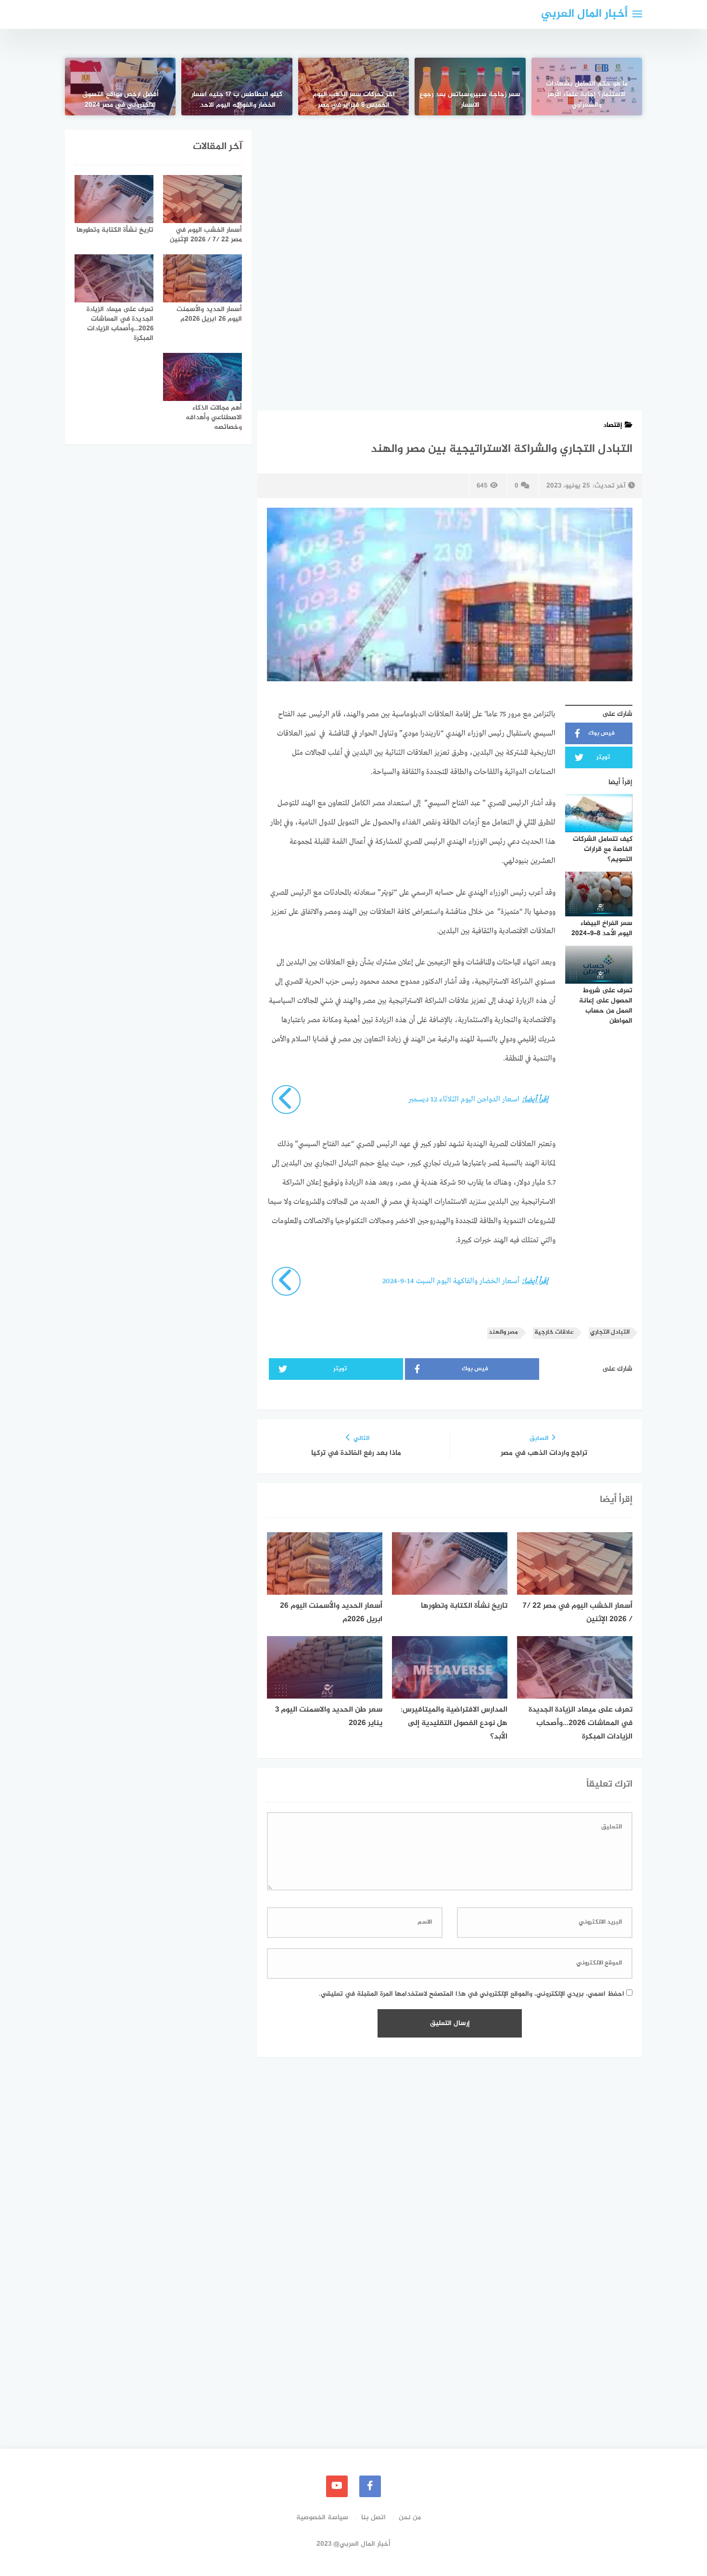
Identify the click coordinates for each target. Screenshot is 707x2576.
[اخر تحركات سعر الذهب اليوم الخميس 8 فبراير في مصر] (353, 87)
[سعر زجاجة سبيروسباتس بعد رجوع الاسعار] (470, 87)
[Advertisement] (450, 201)
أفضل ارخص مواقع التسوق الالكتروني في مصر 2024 (120, 100)
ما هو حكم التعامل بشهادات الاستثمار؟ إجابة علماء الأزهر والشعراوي (587, 95)
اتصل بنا (373, 2518)
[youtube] (337, 2486)
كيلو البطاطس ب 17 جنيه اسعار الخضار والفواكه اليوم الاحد (237, 100)
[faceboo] (370, 2486)
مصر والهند (503, 1332)
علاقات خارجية (554, 1332)
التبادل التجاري (610, 1332)
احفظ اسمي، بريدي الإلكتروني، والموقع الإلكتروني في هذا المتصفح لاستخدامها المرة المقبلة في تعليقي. (472, 1994)
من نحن (410, 2518)
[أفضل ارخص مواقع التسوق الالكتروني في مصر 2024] (120, 87)
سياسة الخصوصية (322, 2518)
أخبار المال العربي (584, 14)
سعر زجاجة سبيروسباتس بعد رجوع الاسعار (470, 100)
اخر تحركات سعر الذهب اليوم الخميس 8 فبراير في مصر (354, 100)
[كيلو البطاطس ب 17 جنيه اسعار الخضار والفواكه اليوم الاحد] (237, 87)
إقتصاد (613, 425)
